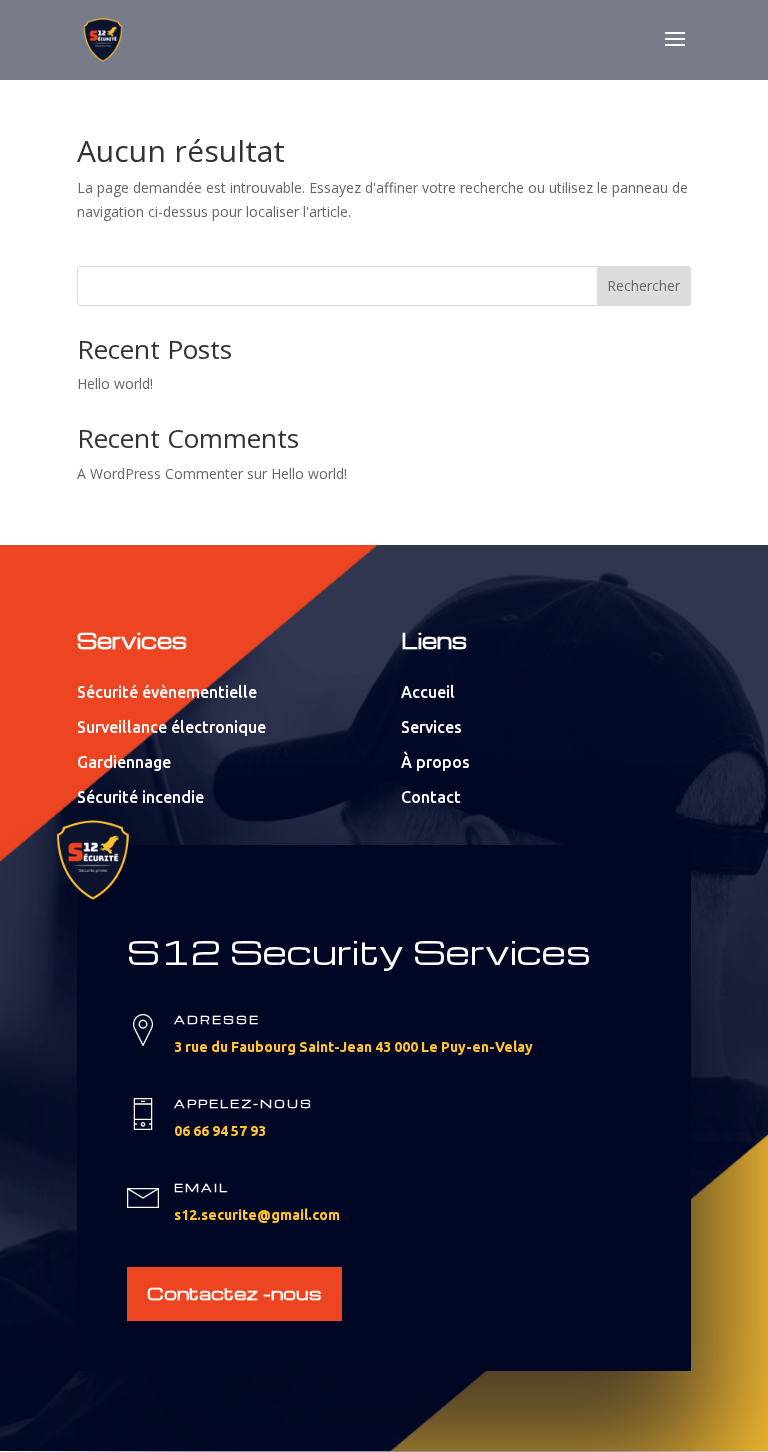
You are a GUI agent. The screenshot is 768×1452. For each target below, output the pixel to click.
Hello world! (115, 383)
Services (431, 727)
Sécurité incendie (140, 797)
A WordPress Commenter (160, 473)
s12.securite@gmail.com (257, 1215)
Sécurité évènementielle (167, 692)
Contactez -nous (234, 1292)
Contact (431, 797)
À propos (435, 762)
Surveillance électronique (171, 727)
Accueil (428, 692)
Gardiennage (124, 762)
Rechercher (643, 285)
